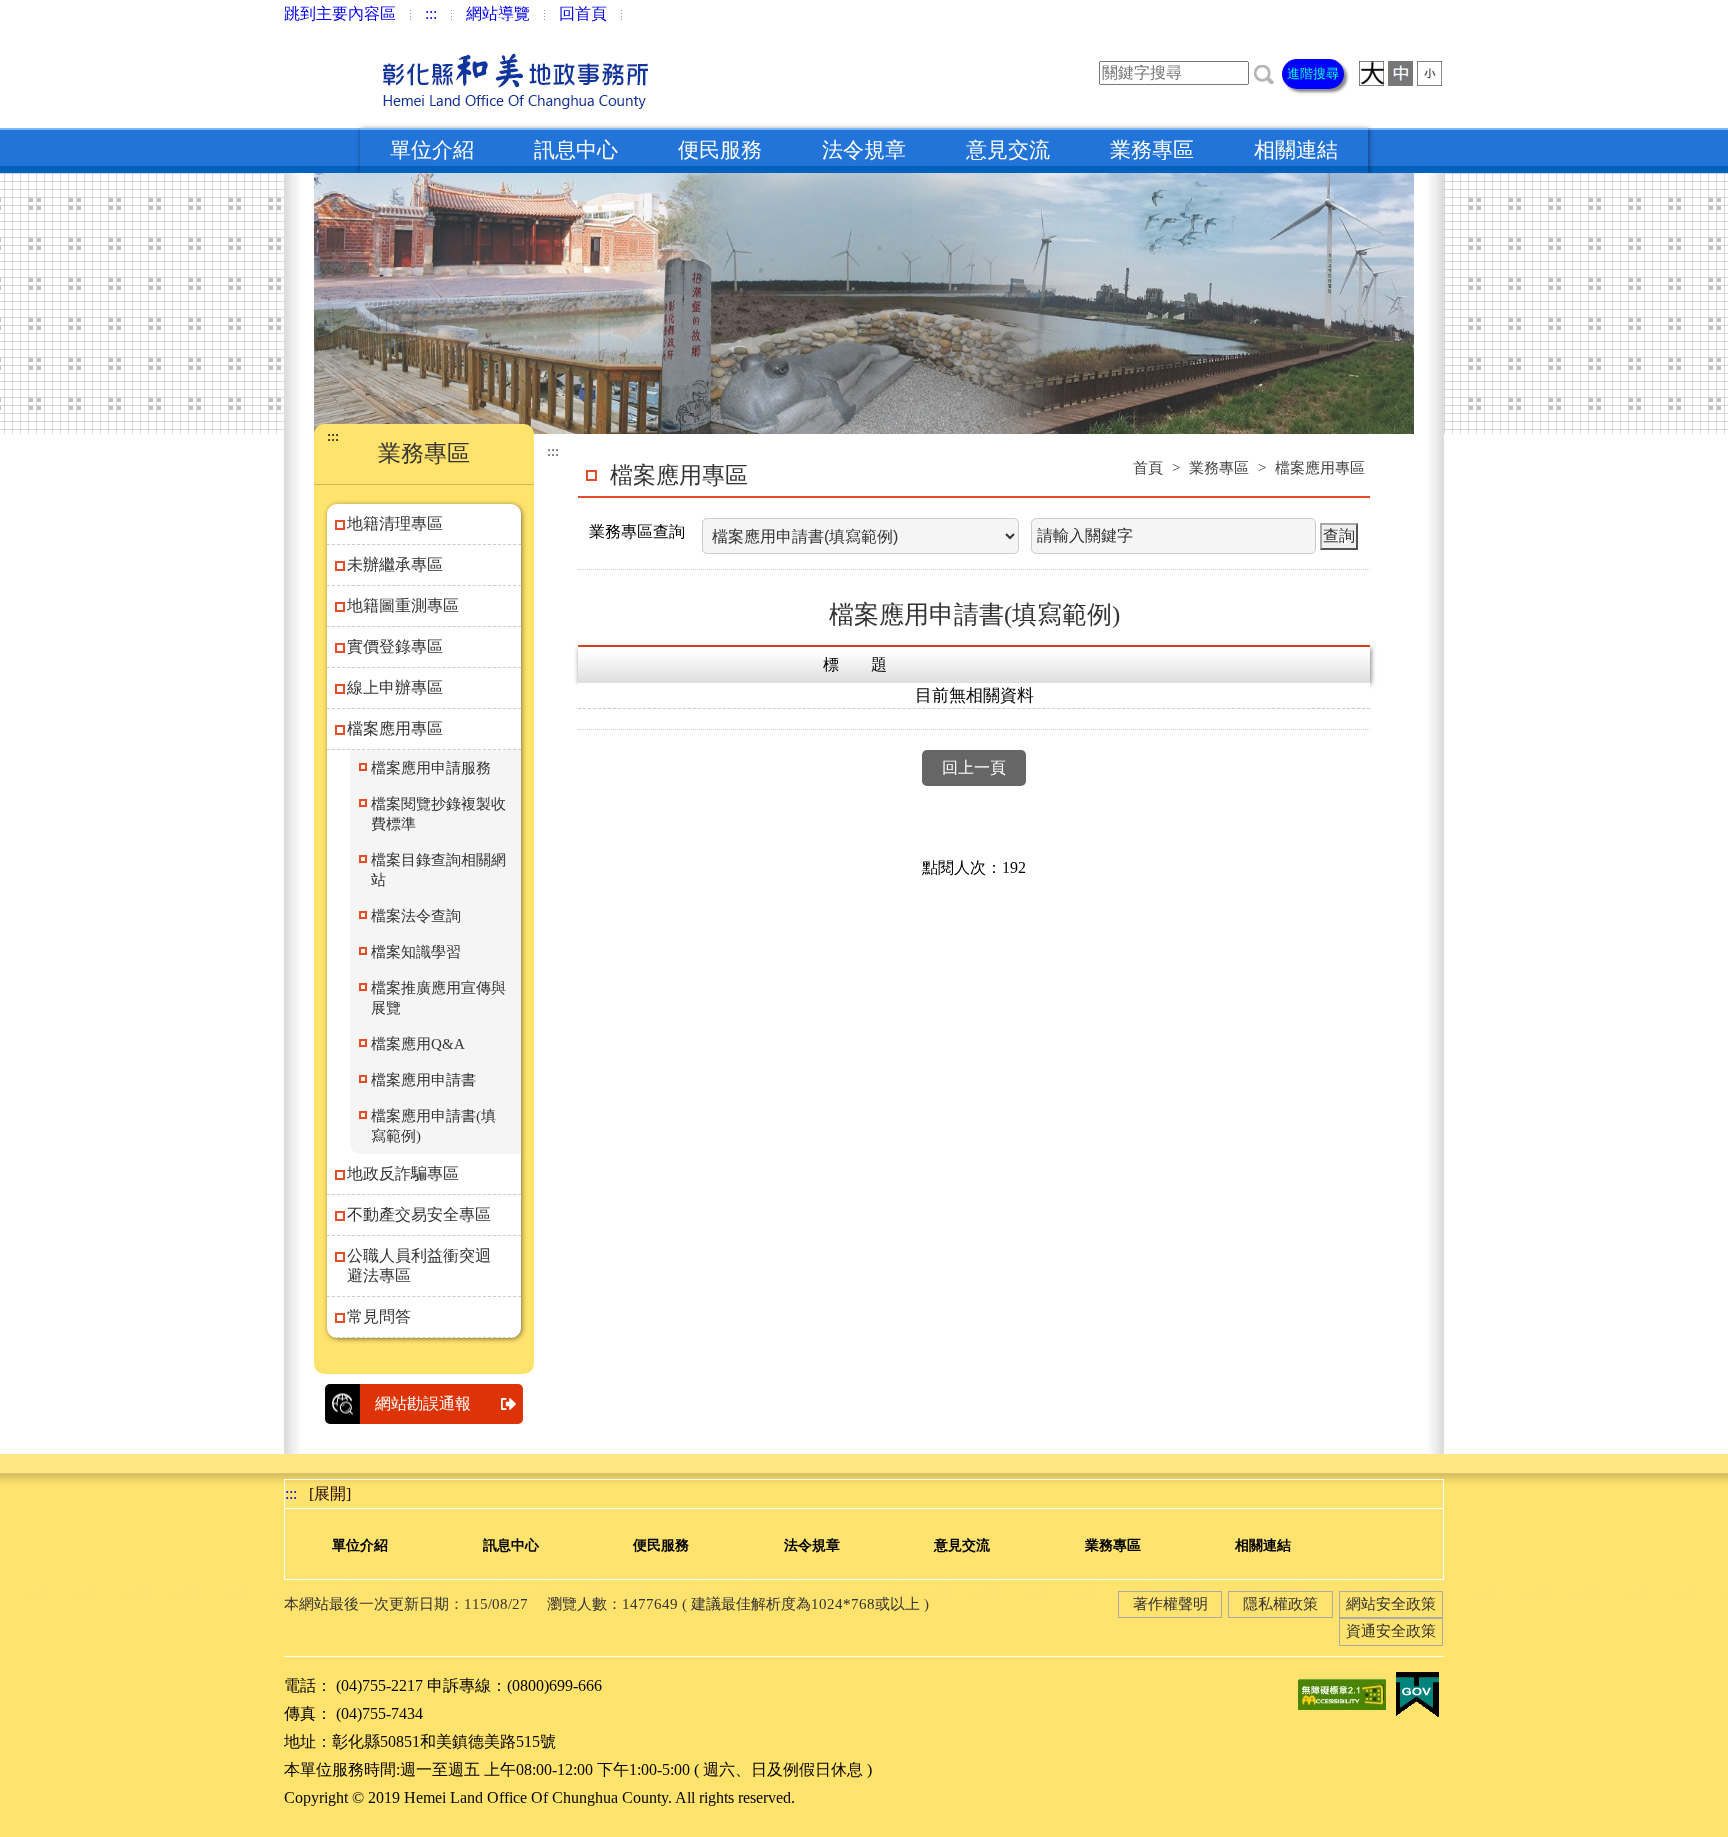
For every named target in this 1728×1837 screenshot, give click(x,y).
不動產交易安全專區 (419, 1214)
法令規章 (864, 150)
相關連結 (1296, 150)
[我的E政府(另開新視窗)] (1417, 1692)
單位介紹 (432, 150)
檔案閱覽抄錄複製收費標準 (438, 814)
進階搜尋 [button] (1313, 73)
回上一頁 (974, 767)
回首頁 (583, 13)
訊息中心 (576, 150)
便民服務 (720, 150)
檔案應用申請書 (423, 1080)
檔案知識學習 (416, 952)
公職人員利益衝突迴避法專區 (419, 1265)
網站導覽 (498, 13)
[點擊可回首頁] (473, 77)
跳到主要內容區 (340, 13)
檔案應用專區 (395, 728)
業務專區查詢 (637, 531)
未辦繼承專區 (395, 564)
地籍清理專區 (395, 523)
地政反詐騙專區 (403, 1173)
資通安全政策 (1391, 1631)
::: (431, 13)
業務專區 (1152, 150)
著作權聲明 (1170, 1604)
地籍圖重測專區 (403, 605)
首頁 (1148, 468)
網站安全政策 (1391, 1604)
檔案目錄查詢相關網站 (438, 870)
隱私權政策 (1280, 1604)
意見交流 (1008, 150)
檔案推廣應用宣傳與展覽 (438, 998)
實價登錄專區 (395, 646)
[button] (1264, 72)
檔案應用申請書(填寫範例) (433, 1126)
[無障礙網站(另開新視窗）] (1342, 1692)
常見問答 (379, 1316)
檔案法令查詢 (416, 916)
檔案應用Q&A (418, 1044)
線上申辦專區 (395, 687)
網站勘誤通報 (423, 1403)
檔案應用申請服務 (431, 768)
